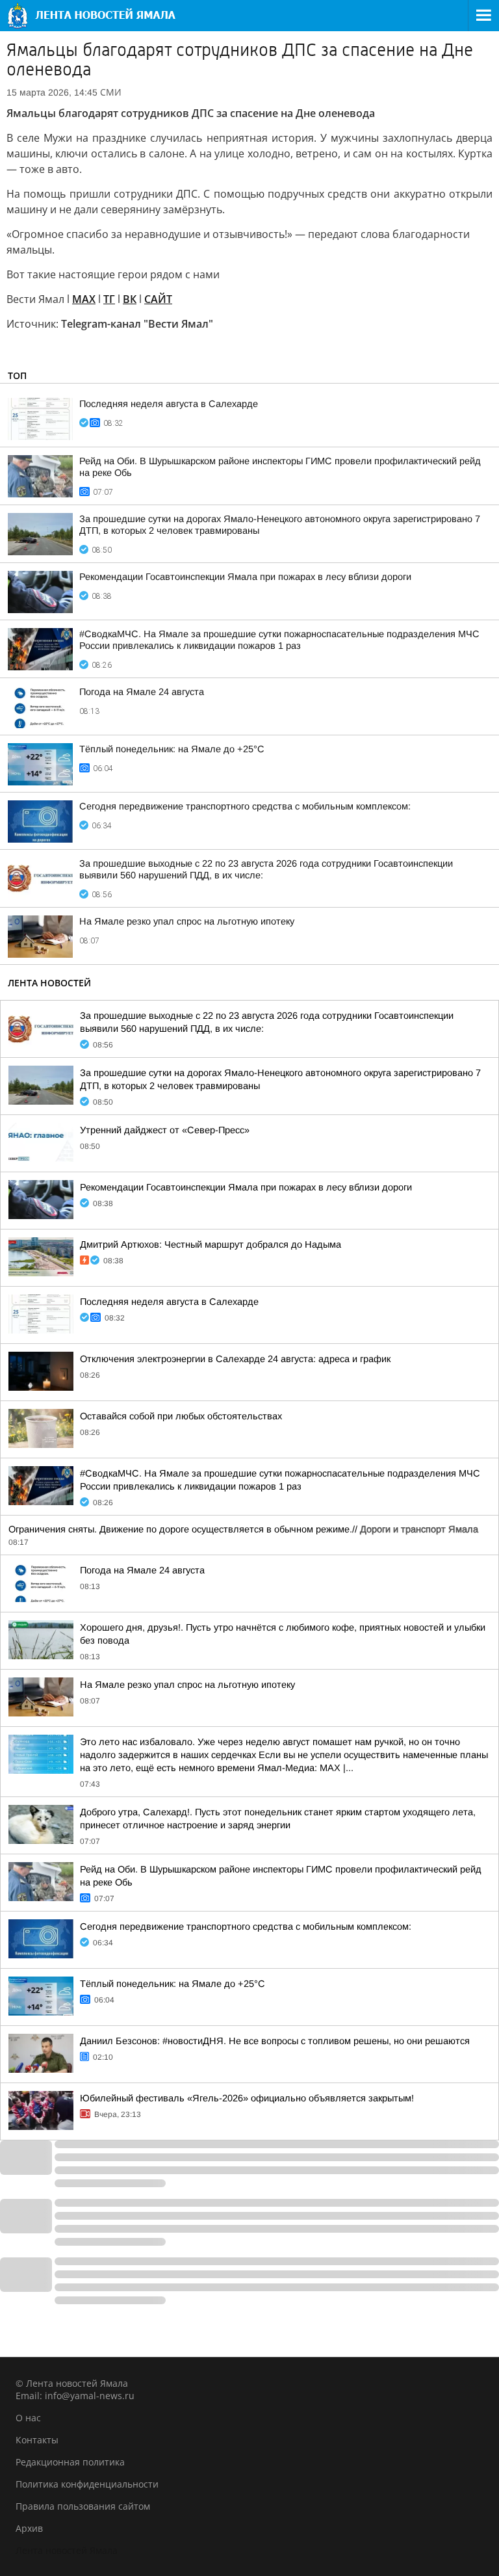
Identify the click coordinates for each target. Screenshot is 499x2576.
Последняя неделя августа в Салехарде (169, 404)
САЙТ (158, 299)
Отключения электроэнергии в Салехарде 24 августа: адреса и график (235, 1359)
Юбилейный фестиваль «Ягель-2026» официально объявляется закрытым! (247, 2098)
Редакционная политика (70, 2462)
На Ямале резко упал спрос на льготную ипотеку (187, 921)
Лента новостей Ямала (67, 2550)
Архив (29, 2528)
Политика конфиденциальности (87, 2484)
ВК (130, 299)
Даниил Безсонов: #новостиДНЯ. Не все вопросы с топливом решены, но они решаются (275, 2041)
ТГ (109, 299)
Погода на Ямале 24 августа (142, 692)
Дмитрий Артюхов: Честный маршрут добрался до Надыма (211, 1244)
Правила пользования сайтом (83, 2506)
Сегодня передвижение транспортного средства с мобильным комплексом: (245, 806)
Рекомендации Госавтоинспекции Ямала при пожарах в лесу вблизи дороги (245, 577)
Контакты (37, 2440)
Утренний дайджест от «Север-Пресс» (165, 1130)
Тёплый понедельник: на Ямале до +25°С (172, 749)
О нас (28, 2418)
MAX (84, 299)
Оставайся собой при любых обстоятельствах (181, 1416)
